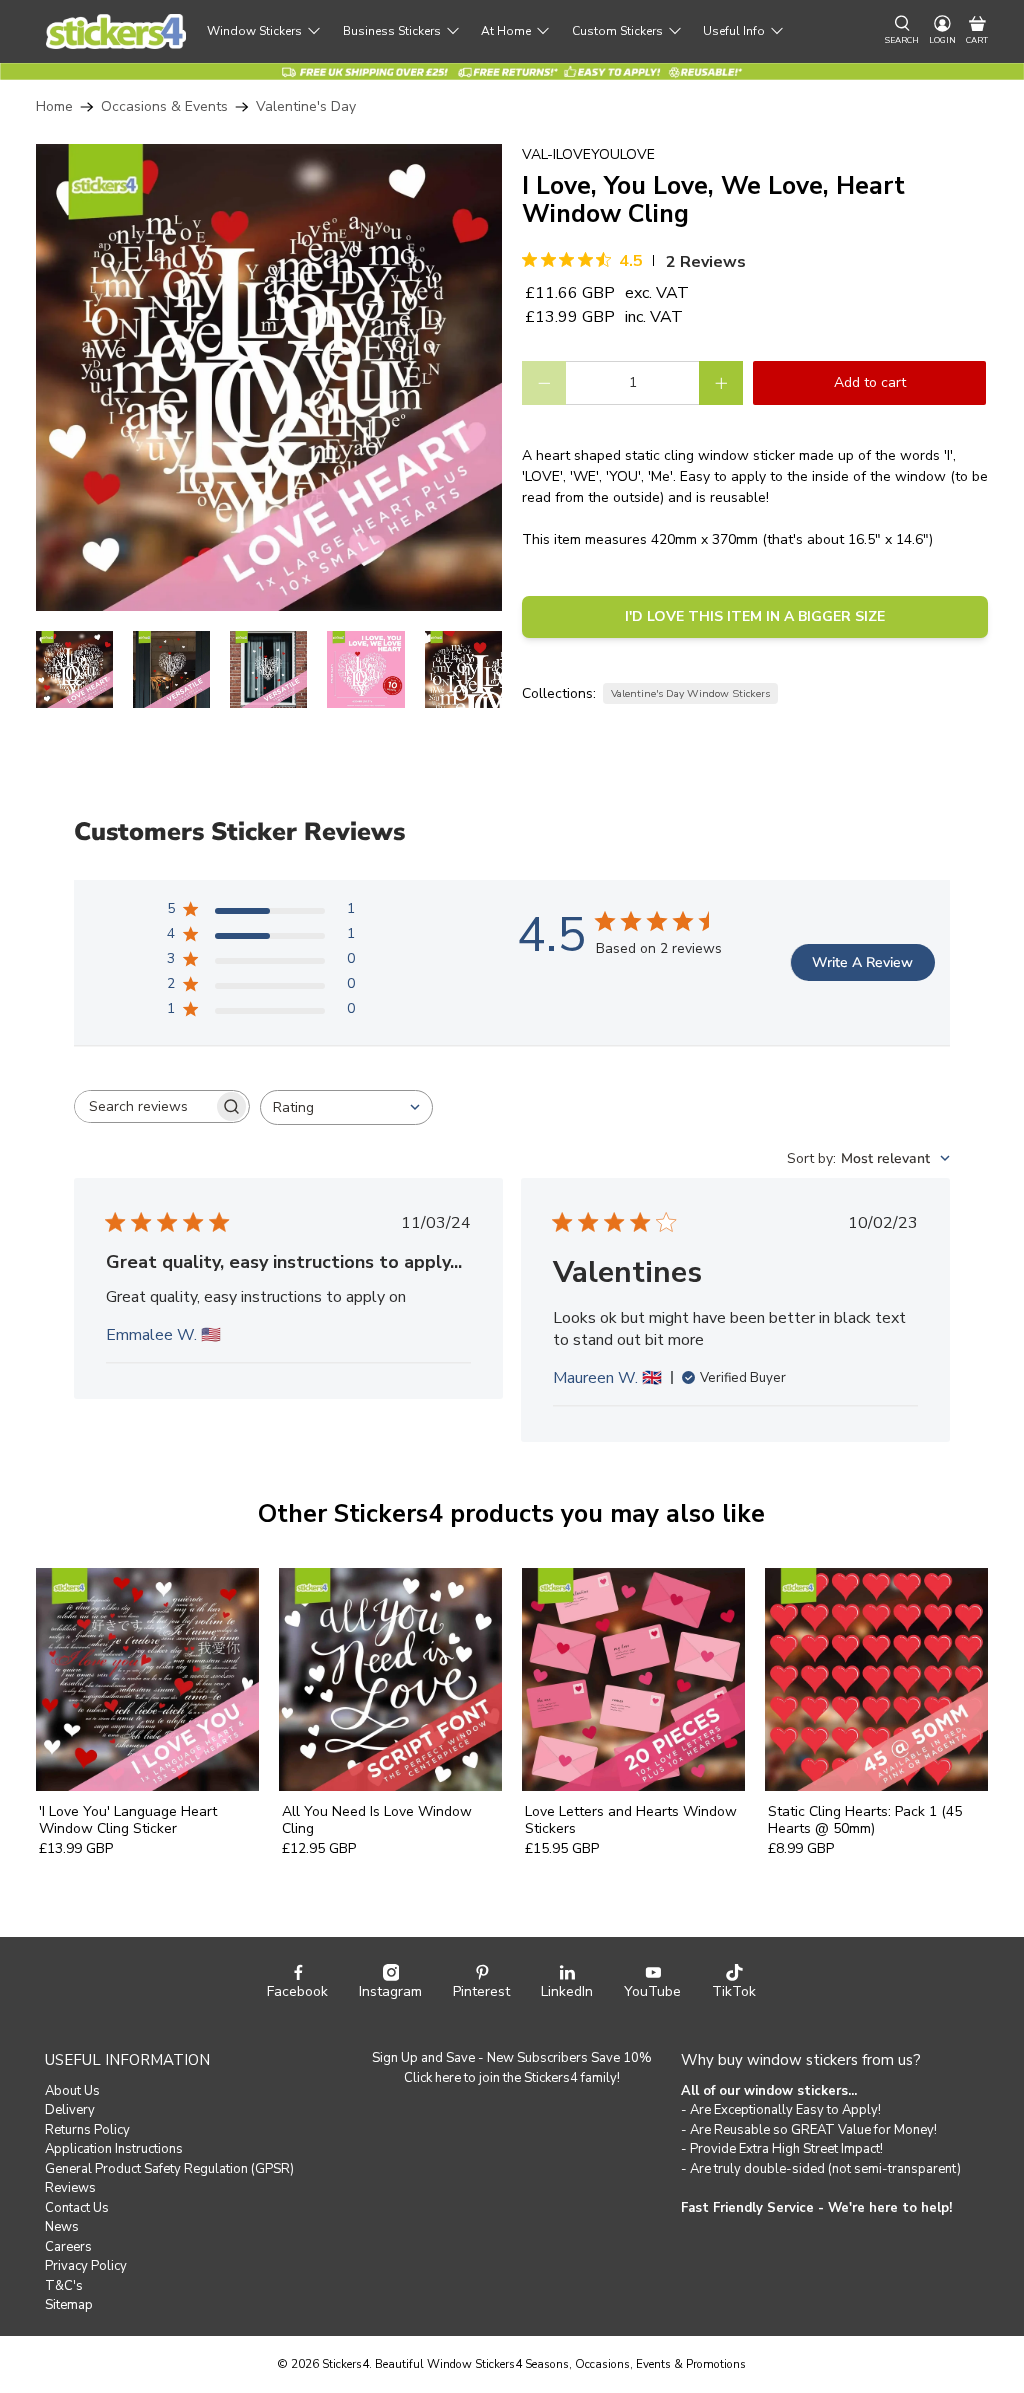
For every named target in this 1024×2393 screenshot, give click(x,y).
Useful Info (734, 31)
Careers (68, 2247)
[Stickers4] (116, 31)
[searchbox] (144, 1106)
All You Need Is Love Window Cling (377, 1820)
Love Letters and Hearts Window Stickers (631, 1820)
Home (54, 107)
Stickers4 (345, 2364)
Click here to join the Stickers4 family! (512, 2078)
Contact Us (77, 2208)
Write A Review (862, 962)
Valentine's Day (306, 107)
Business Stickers (392, 31)
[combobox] (346, 1107)
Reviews (70, 2188)
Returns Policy (87, 2130)
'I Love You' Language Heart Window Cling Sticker (128, 1820)
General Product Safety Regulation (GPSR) (169, 2169)
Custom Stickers (617, 31)
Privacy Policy (86, 2266)
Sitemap (69, 2305)
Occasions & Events (164, 107)
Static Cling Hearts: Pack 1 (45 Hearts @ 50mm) (865, 1820)
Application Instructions (114, 2149)
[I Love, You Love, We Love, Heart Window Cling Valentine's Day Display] (269, 377)
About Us (72, 2091)
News (62, 2227)
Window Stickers (254, 31)
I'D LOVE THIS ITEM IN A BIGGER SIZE (755, 616)
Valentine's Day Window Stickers (690, 693)
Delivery (70, 2110)
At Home (506, 31)
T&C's (64, 2286)
